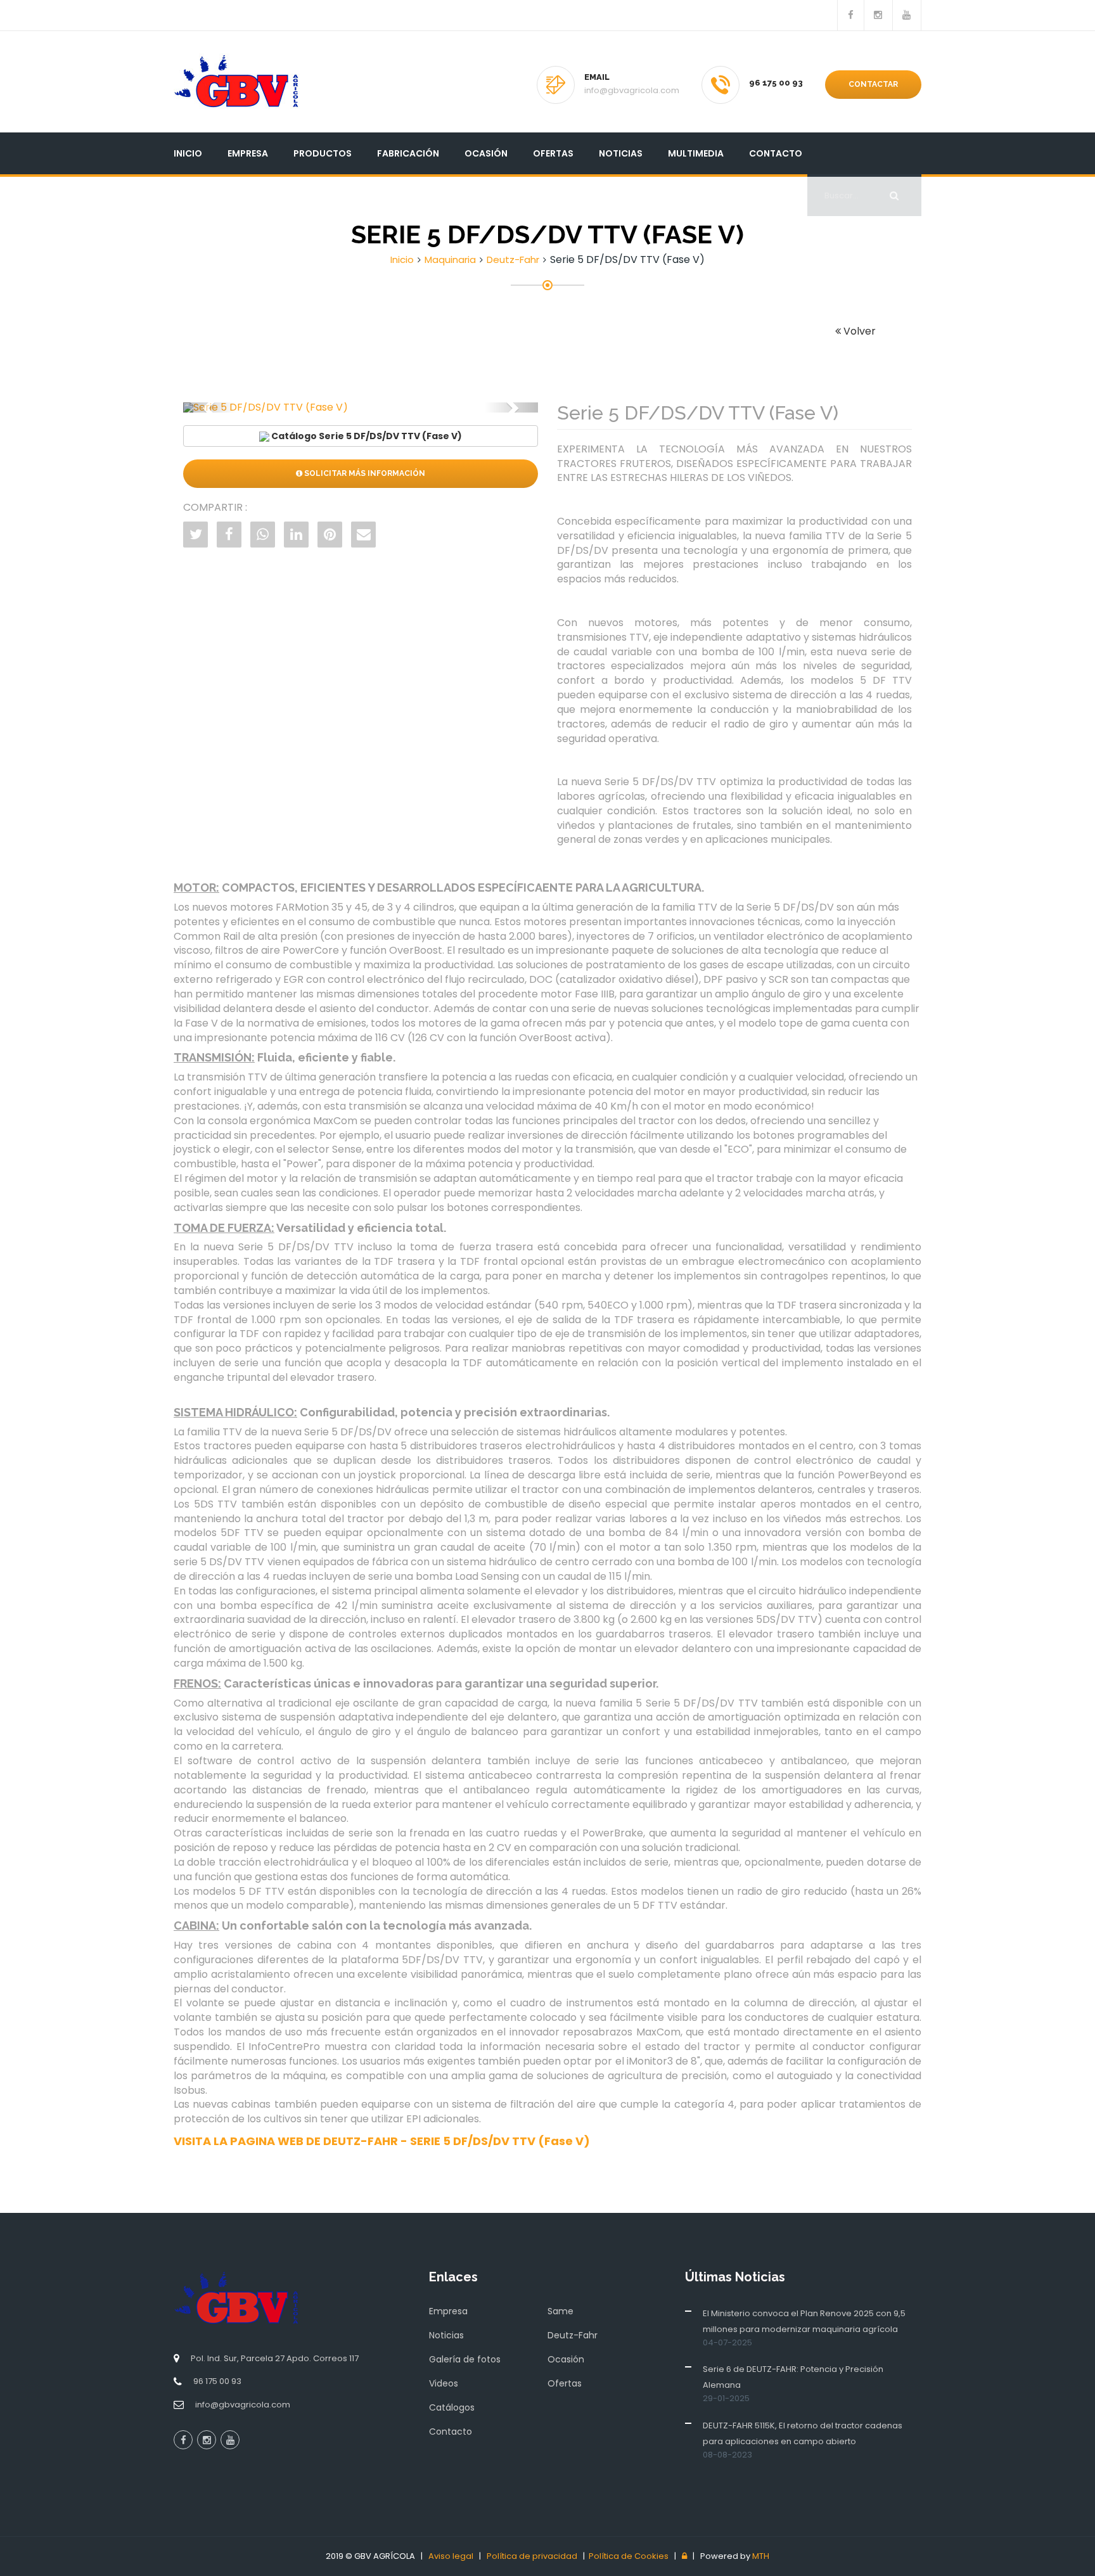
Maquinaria (450, 260)
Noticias (621, 153)
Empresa (248, 153)
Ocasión (486, 153)
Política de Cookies (629, 2556)
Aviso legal (451, 2556)
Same (560, 2311)
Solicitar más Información (364, 473)
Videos (444, 2383)
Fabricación (408, 153)
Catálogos (452, 2407)
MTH (761, 2556)
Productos (323, 153)
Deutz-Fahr (513, 260)
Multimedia (696, 153)
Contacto (776, 153)
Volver (858, 331)
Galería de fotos (465, 2359)
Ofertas (553, 153)
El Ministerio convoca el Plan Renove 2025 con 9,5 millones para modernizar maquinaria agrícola (804, 2321)
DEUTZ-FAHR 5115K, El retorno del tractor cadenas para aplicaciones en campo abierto (803, 2433)
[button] (210, 407)
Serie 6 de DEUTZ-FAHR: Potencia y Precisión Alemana (793, 2377)
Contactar (873, 84)
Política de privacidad (532, 2556)
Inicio (188, 153)
